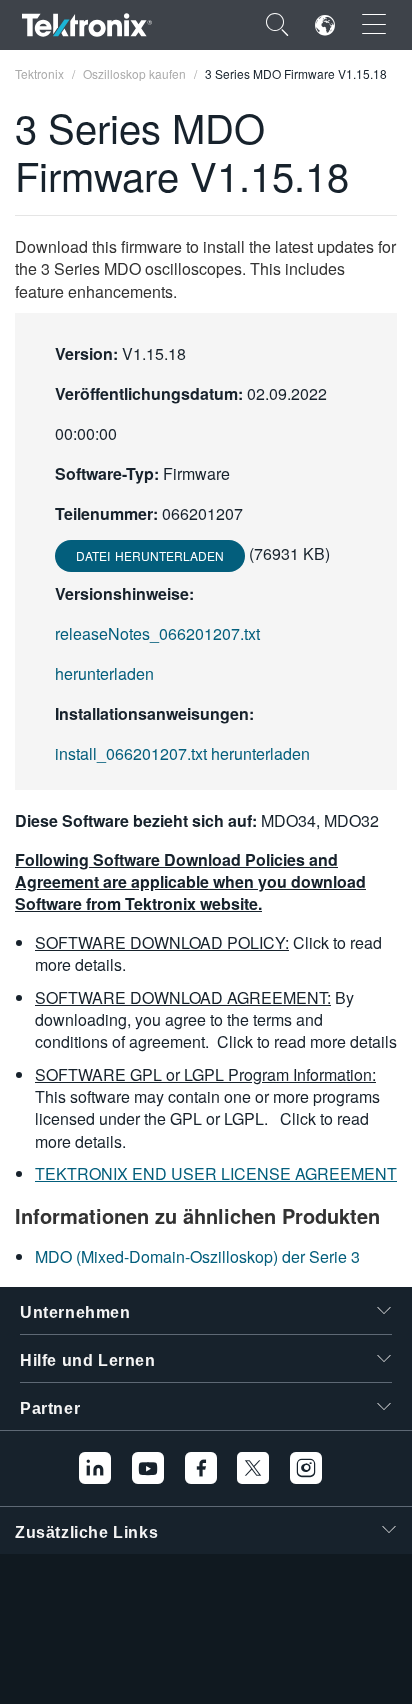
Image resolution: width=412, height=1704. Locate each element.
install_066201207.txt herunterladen (182, 753)
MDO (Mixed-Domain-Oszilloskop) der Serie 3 (197, 1256)
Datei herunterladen (150, 555)
